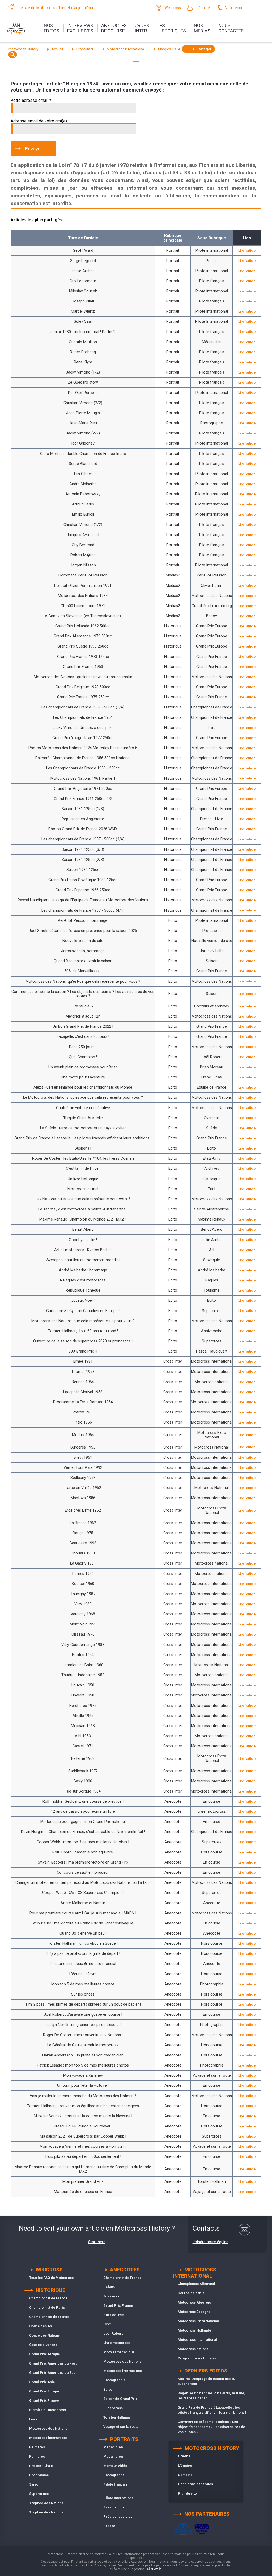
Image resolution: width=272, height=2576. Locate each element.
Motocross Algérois (194, 2302)
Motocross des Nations (48, 2428)
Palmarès (37, 2447)
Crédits (184, 2456)
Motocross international (49, 2438)
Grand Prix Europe (44, 2391)
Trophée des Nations (46, 2503)
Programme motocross (197, 2358)
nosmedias (202, 28)
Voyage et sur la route (121, 2427)
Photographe (114, 2475)
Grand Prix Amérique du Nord (53, 2363)
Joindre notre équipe (211, 2242)
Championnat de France (48, 2298)
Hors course (114, 2315)
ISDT (107, 2324)
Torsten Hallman (116, 2417)
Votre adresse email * (31, 100)
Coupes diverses (43, 2345)
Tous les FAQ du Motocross (51, 2278)
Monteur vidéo (115, 2466)
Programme (39, 2475)
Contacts (185, 2475)
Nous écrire (235, 8)
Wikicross (173, 8)
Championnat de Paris (47, 2307)
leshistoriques (172, 28)
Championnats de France (49, 2317)
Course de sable (191, 2293)
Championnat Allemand (196, 2284)
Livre (33, 2419)
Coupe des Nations (44, 2335)
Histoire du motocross (48, 2410)
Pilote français (115, 2484)
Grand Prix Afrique (45, 2354)
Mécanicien (113, 2447)
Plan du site (187, 2493)
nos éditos (52, 28)
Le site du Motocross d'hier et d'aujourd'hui (56, 8)
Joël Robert (113, 2334)
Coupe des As (41, 2326)
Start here (97, 2242)
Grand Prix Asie (42, 2382)
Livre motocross (117, 2343)
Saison (35, 2484)
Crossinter (142, 28)
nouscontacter (231, 28)
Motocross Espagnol (195, 2312)
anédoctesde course (114, 28)
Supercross (39, 2494)
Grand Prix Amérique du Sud (52, 2373)
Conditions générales (195, 2484)
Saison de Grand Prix (120, 2399)
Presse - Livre (41, 2466)
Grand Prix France (44, 2401)
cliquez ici (155, 2569)
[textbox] (13, 55)
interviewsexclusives (80, 28)
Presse (109, 2526)
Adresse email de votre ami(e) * (40, 121)
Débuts (109, 2287)
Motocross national (194, 2349)
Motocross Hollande (194, 2330)
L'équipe (203, 8)
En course (111, 2296)
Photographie (114, 2380)
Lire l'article (247, 250)
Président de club (118, 2507)
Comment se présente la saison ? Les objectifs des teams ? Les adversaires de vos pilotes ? (211, 2427)
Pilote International (119, 2498)
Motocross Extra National (198, 2321)
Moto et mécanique (119, 2352)
